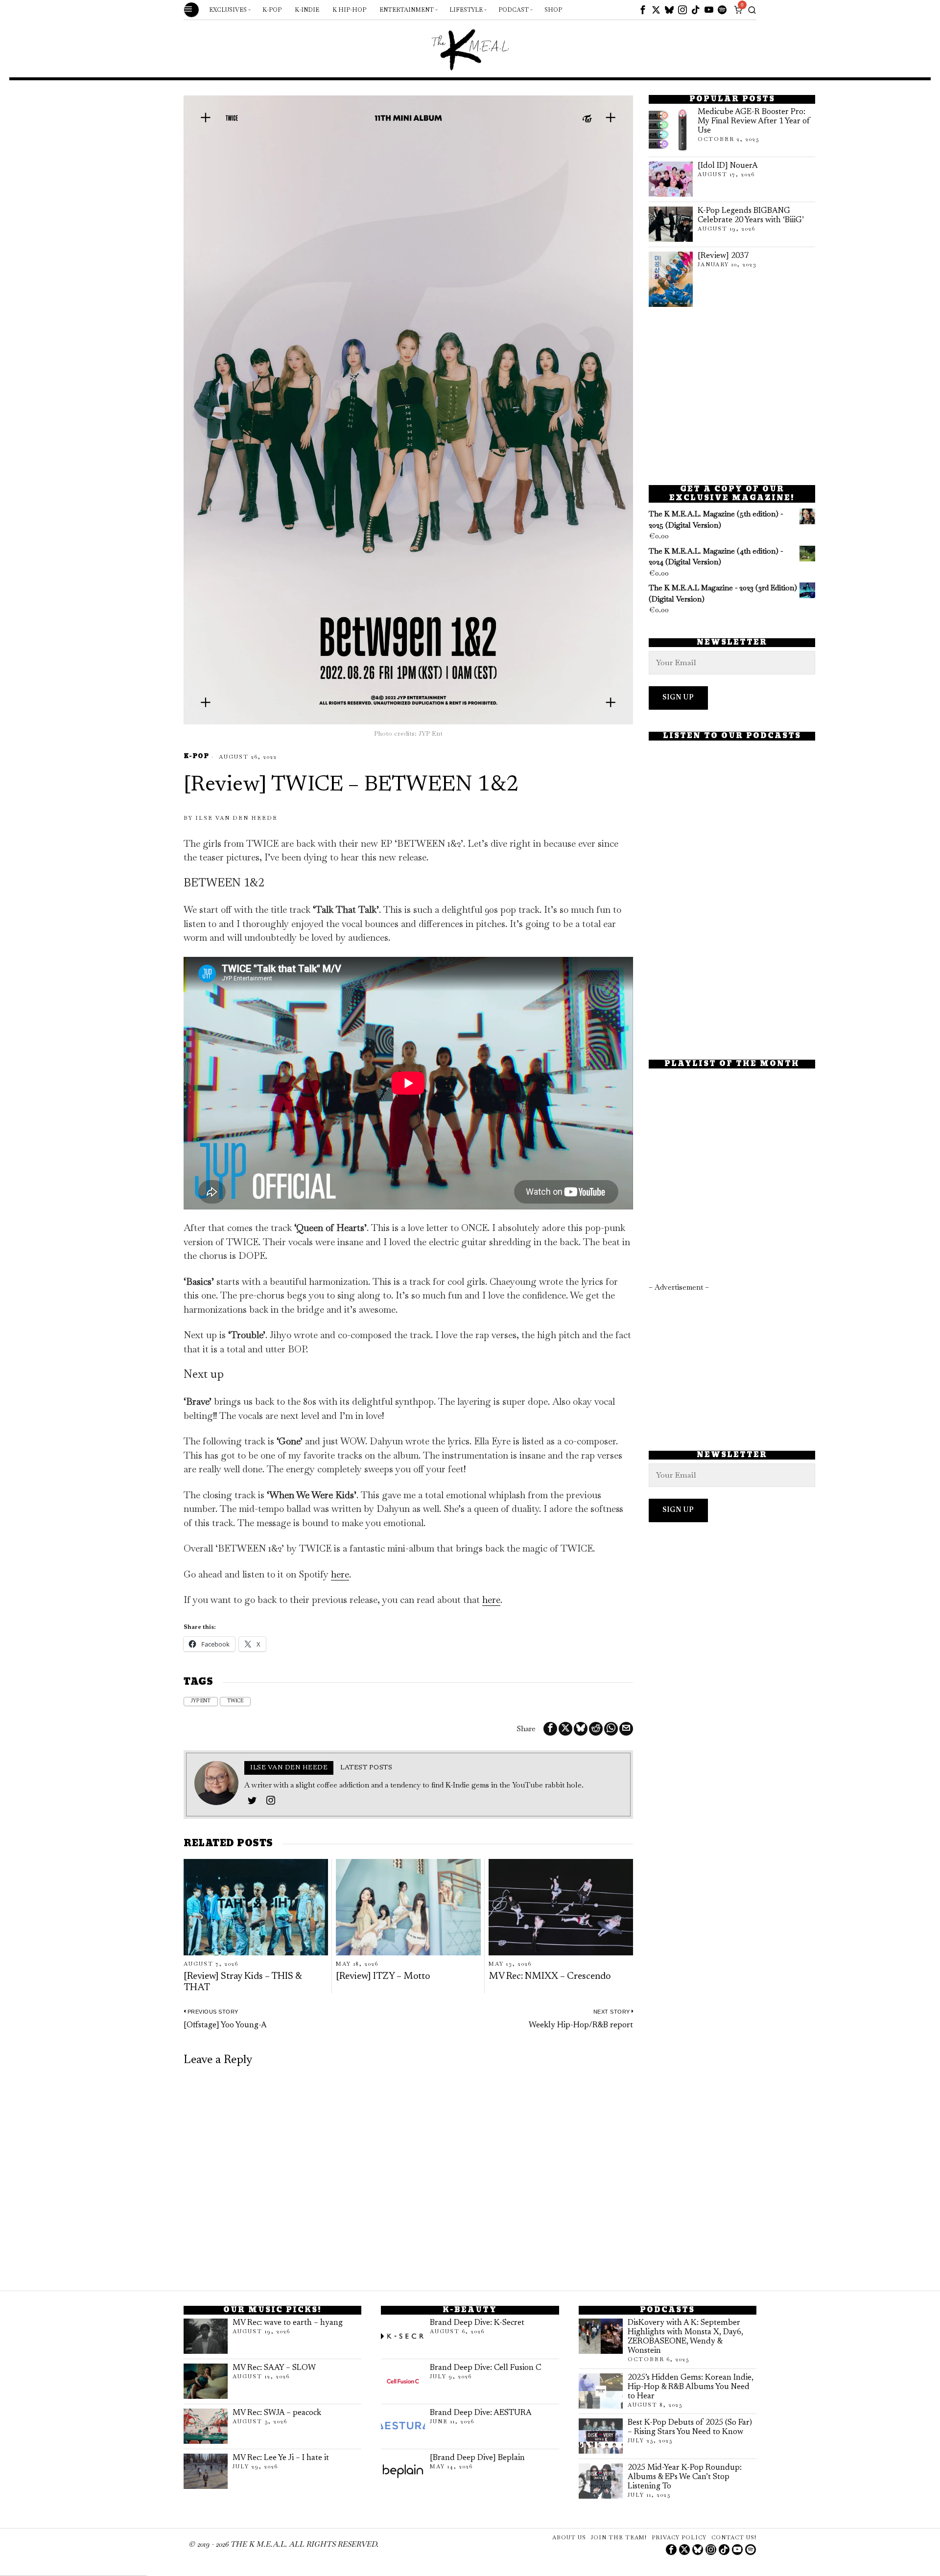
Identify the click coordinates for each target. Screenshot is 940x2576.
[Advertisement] (732, 396)
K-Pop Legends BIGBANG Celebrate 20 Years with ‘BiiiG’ (751, 216)
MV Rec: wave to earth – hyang (288, 2323)
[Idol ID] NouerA (728, 166)
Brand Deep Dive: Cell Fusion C (485, 2368)
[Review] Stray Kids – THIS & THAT (243, 1982)
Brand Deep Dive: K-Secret (477, 2323)
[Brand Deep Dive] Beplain (477, 2458)
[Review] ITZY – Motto (383, 1977)
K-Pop (196, 757)
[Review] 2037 (723, 256)
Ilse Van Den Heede (236, 818)
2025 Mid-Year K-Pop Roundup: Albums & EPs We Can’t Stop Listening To (685, 2477)
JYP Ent (201, 1701)
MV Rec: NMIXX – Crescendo (550, 1977)
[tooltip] (643, 10)
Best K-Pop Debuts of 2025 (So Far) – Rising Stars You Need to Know (690, 2427)
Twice (235, 1701)
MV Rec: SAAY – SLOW (274, 2368)
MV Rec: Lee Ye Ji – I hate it (281, 2458)
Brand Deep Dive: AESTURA (481, 2413)
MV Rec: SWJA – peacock (277, 2413)
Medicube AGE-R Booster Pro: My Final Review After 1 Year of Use (754, 121)
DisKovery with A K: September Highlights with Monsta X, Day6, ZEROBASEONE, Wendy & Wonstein (685, 2337)
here (340, 1574)
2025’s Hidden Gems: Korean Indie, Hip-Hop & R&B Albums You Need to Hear (691, 2387)
